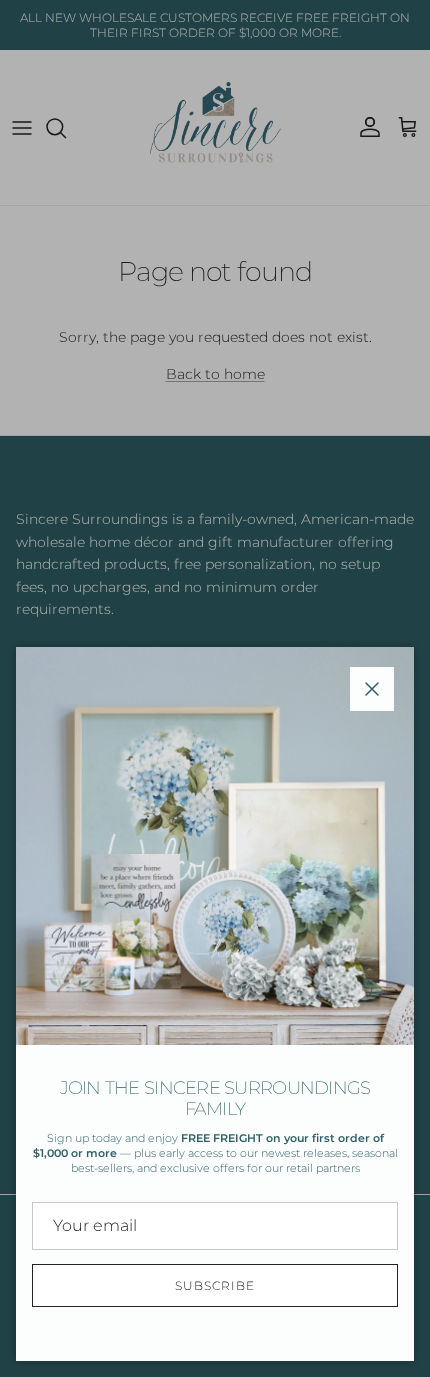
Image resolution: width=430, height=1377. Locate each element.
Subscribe (215, 1285)
